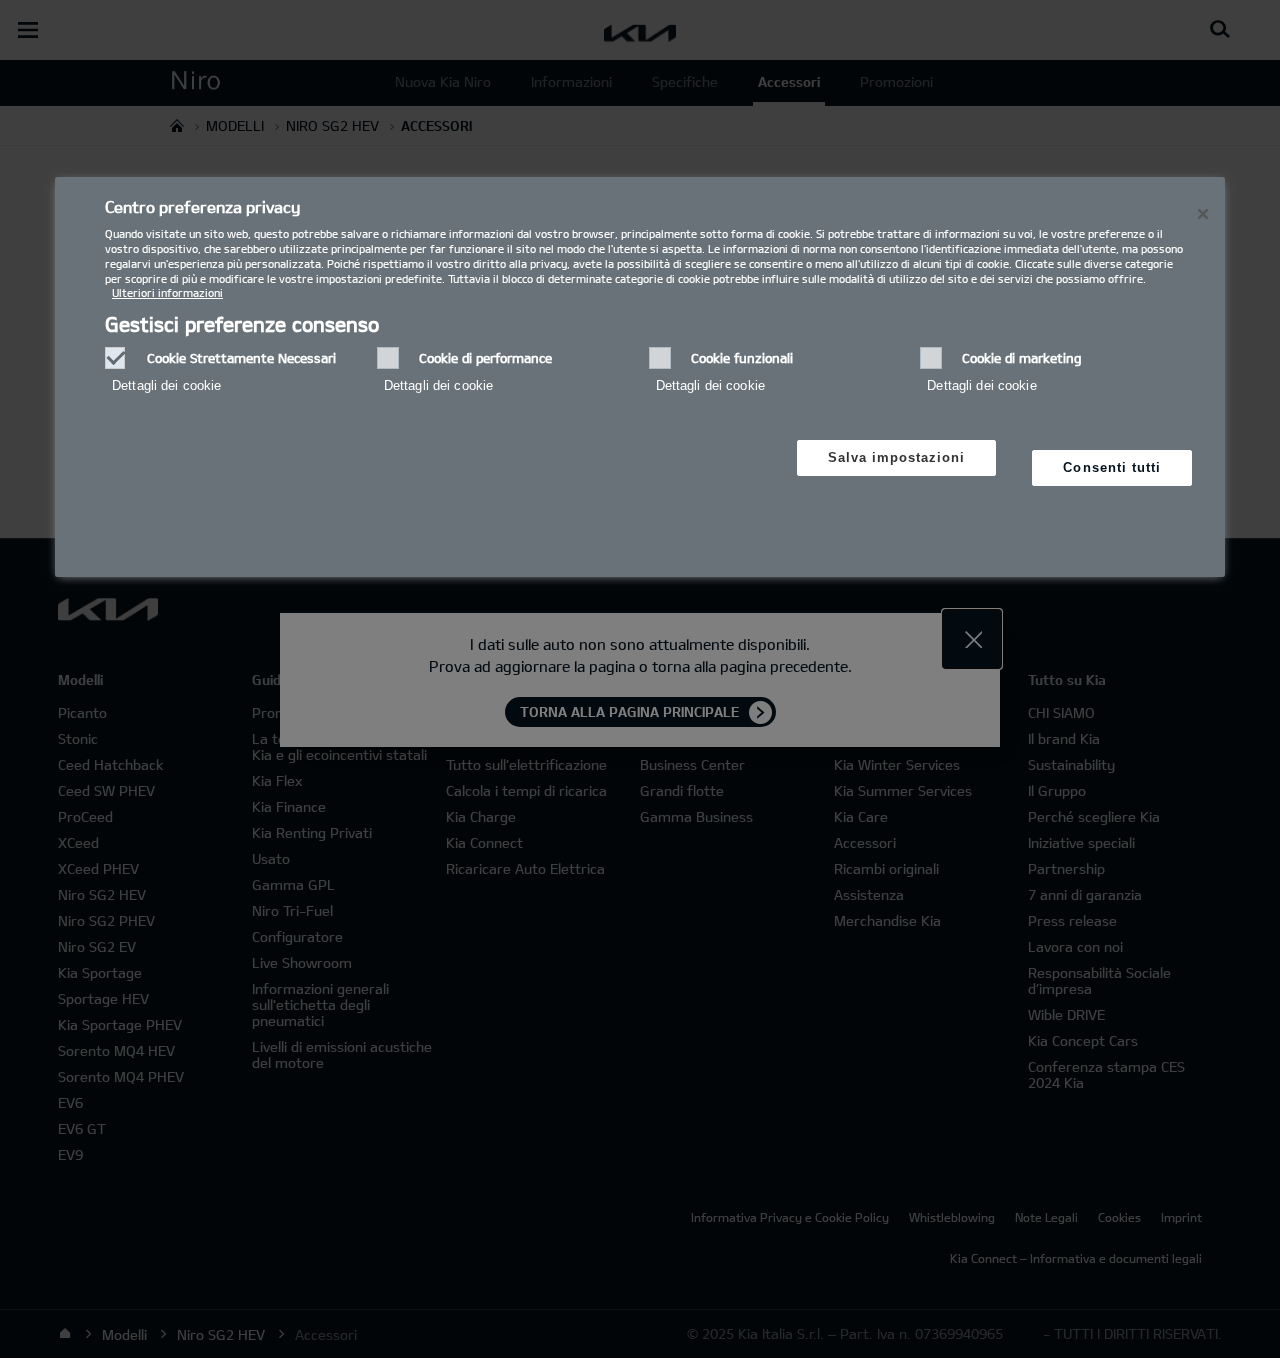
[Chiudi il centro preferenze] (1203, 214)
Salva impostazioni (897, 457)
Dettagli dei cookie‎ (166, 385)
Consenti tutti (1112, 467)
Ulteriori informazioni (167, 292)
